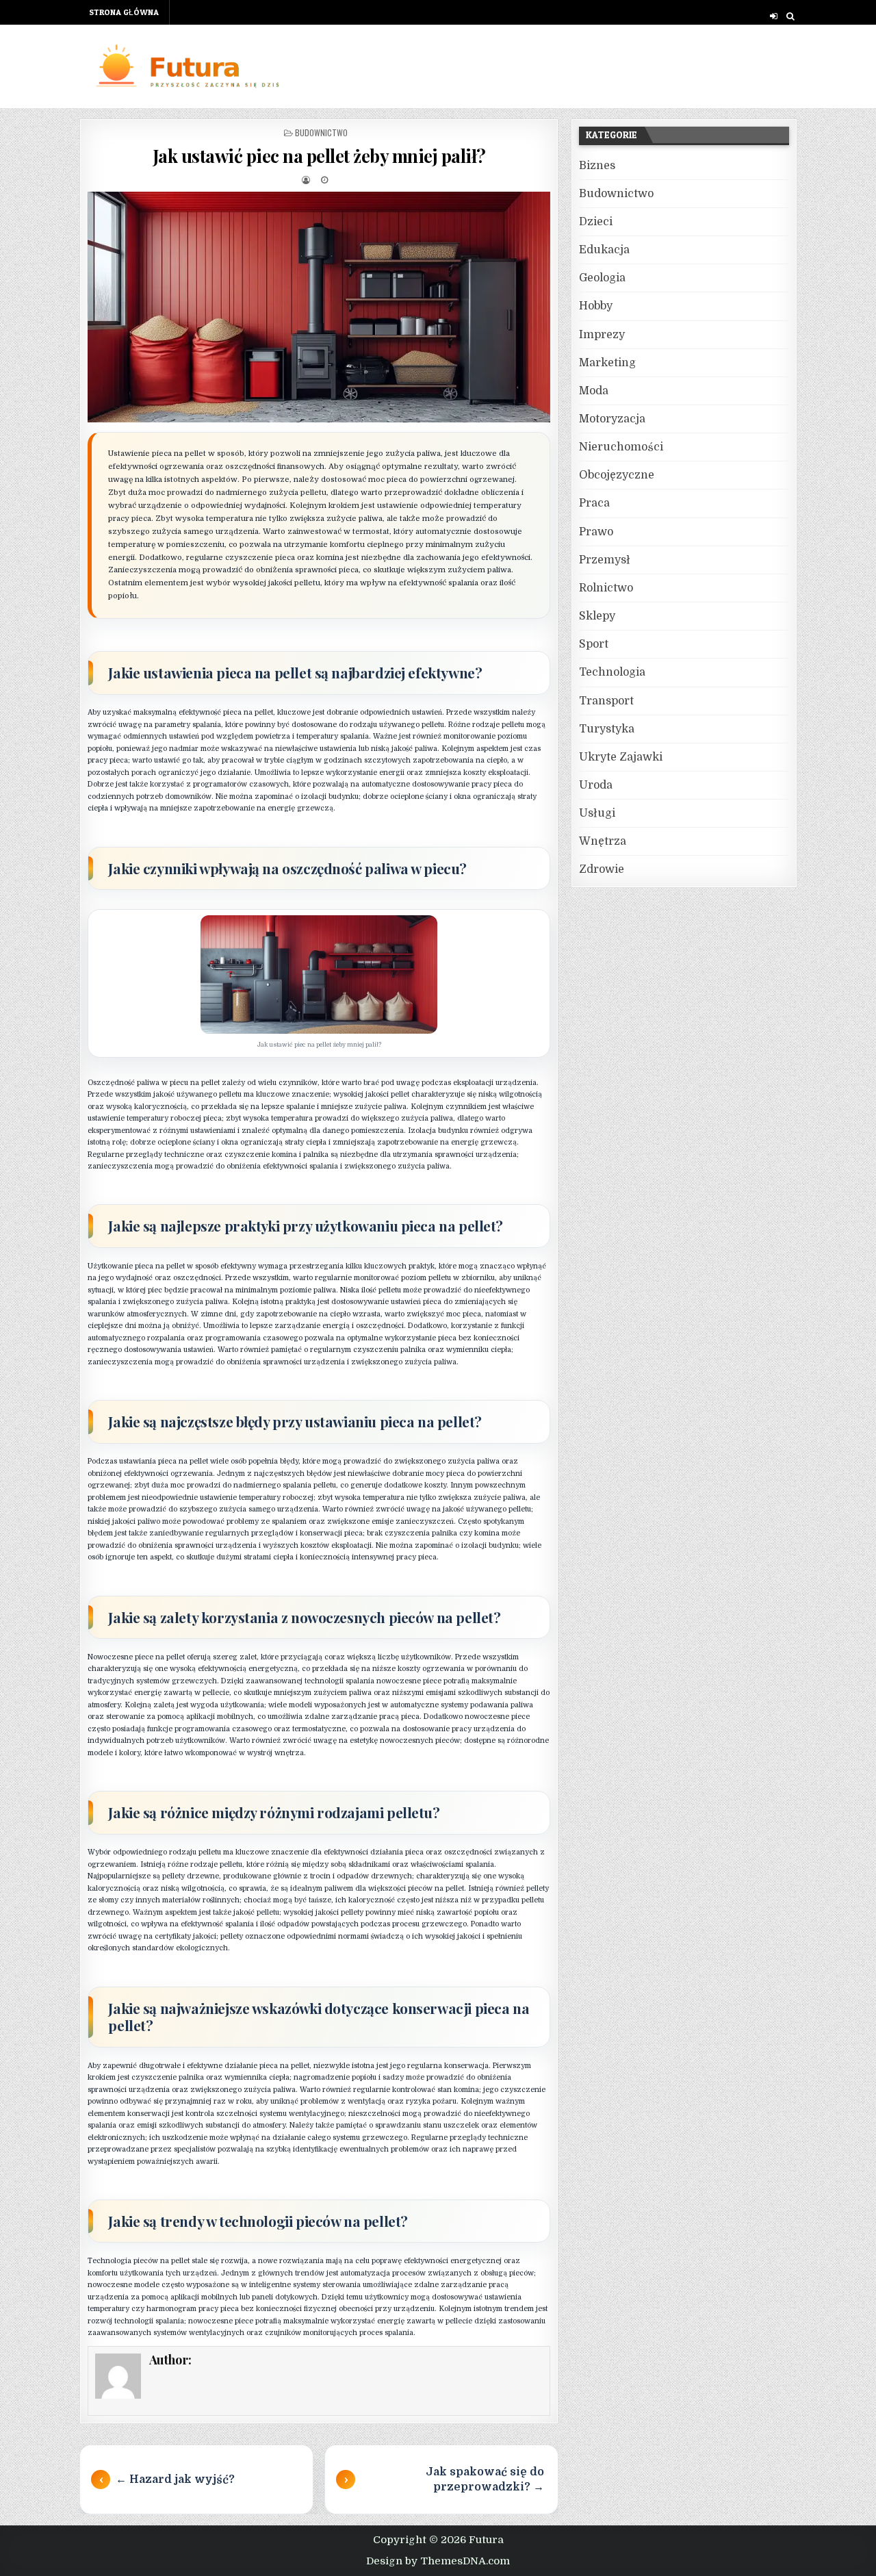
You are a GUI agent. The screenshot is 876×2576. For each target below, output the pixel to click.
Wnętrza (603, 841)
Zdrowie (602, 869)
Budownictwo (321, 132)
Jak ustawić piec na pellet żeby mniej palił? (319, 156)
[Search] (790, 16)
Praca (594, 503)
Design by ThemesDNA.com (438, 2561)
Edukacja (604, 250)
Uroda (596, 785)
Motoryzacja (612, 419)
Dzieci (596, 222)
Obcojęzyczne (617, 475)
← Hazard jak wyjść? (175, 2479)
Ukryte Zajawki (621, 757)
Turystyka (607, 729)
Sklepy (597, 616)
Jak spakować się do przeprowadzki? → (485, 2479)
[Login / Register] (774, 16)
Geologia (602, 278)
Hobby (596, 306)
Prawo (596, 532)
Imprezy (602, 335)
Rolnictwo (606, 588)
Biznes (597, 166)
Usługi (597, 813)
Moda (594, 391)
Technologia (612, 672)
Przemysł (605, 560)
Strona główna (124, 12)
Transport (606, 701)
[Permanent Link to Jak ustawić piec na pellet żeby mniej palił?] (319, 307)
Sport (594, 644)
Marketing (607, 363)
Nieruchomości (621, 447)
